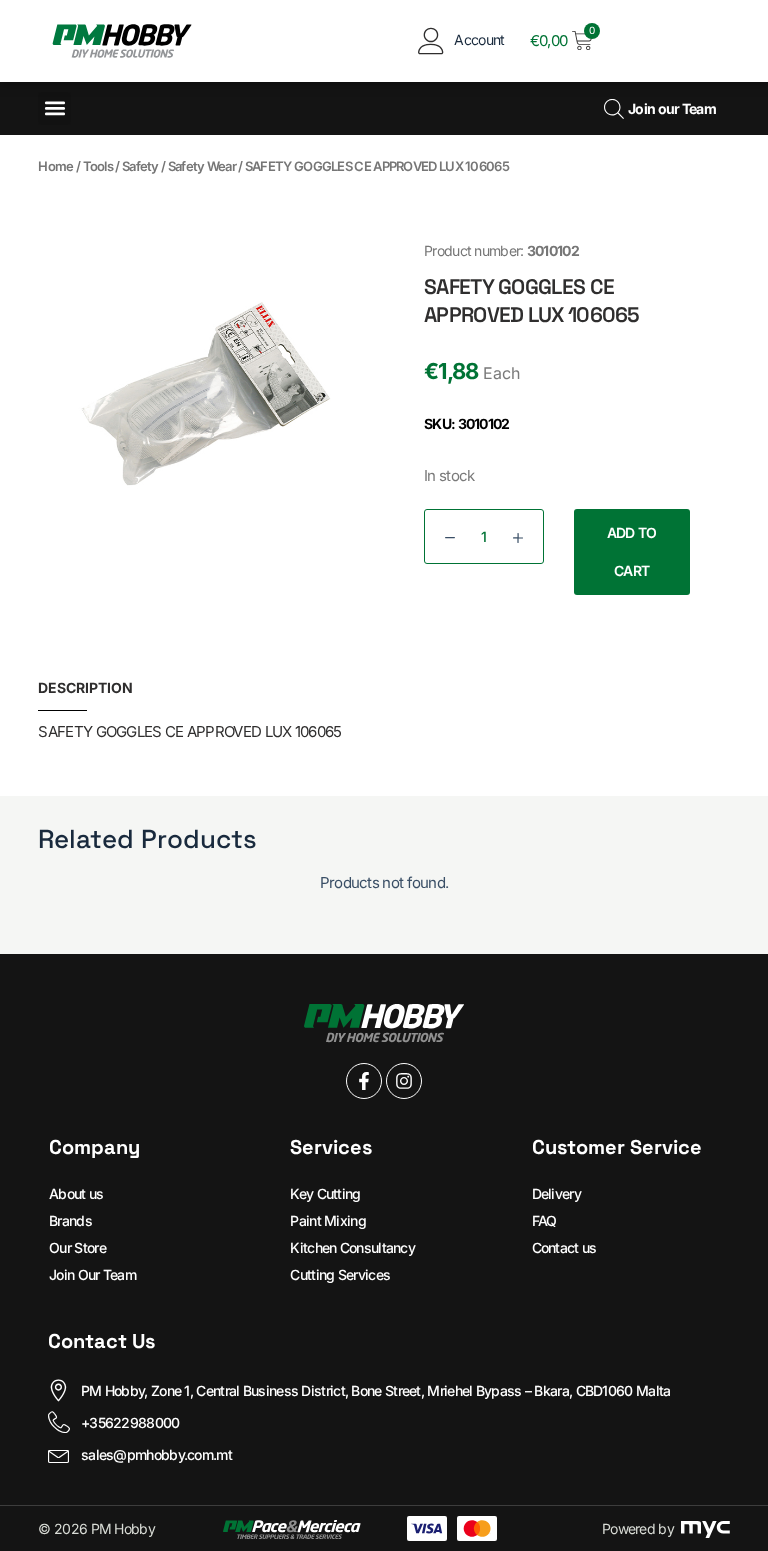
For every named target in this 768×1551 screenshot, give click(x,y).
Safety (140, 166)
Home (55, 166)
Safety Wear (202, 166)
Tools (98, 166)
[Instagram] (404, 1081)
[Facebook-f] (364, 1081)
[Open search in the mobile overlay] (611, 108)
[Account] (430, 40)
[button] (54, 108)
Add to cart (632, 551)
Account (479, 39)
